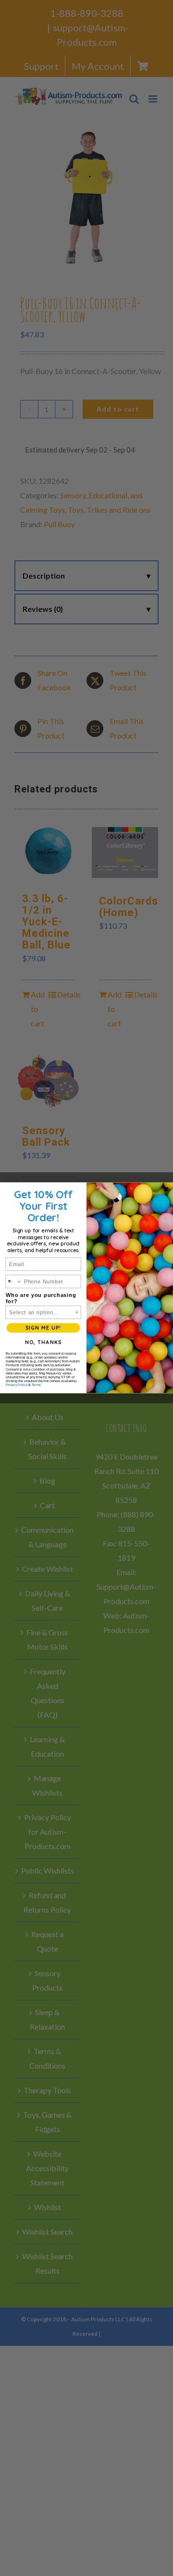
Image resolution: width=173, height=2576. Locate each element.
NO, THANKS (43, 1343)
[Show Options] (77, 1312)
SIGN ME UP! (43, 1328)
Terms (36, 1385)
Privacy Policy (17, 1385)
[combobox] (14, 1282)
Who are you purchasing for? (41, 1299)
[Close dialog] (167, 1189)
